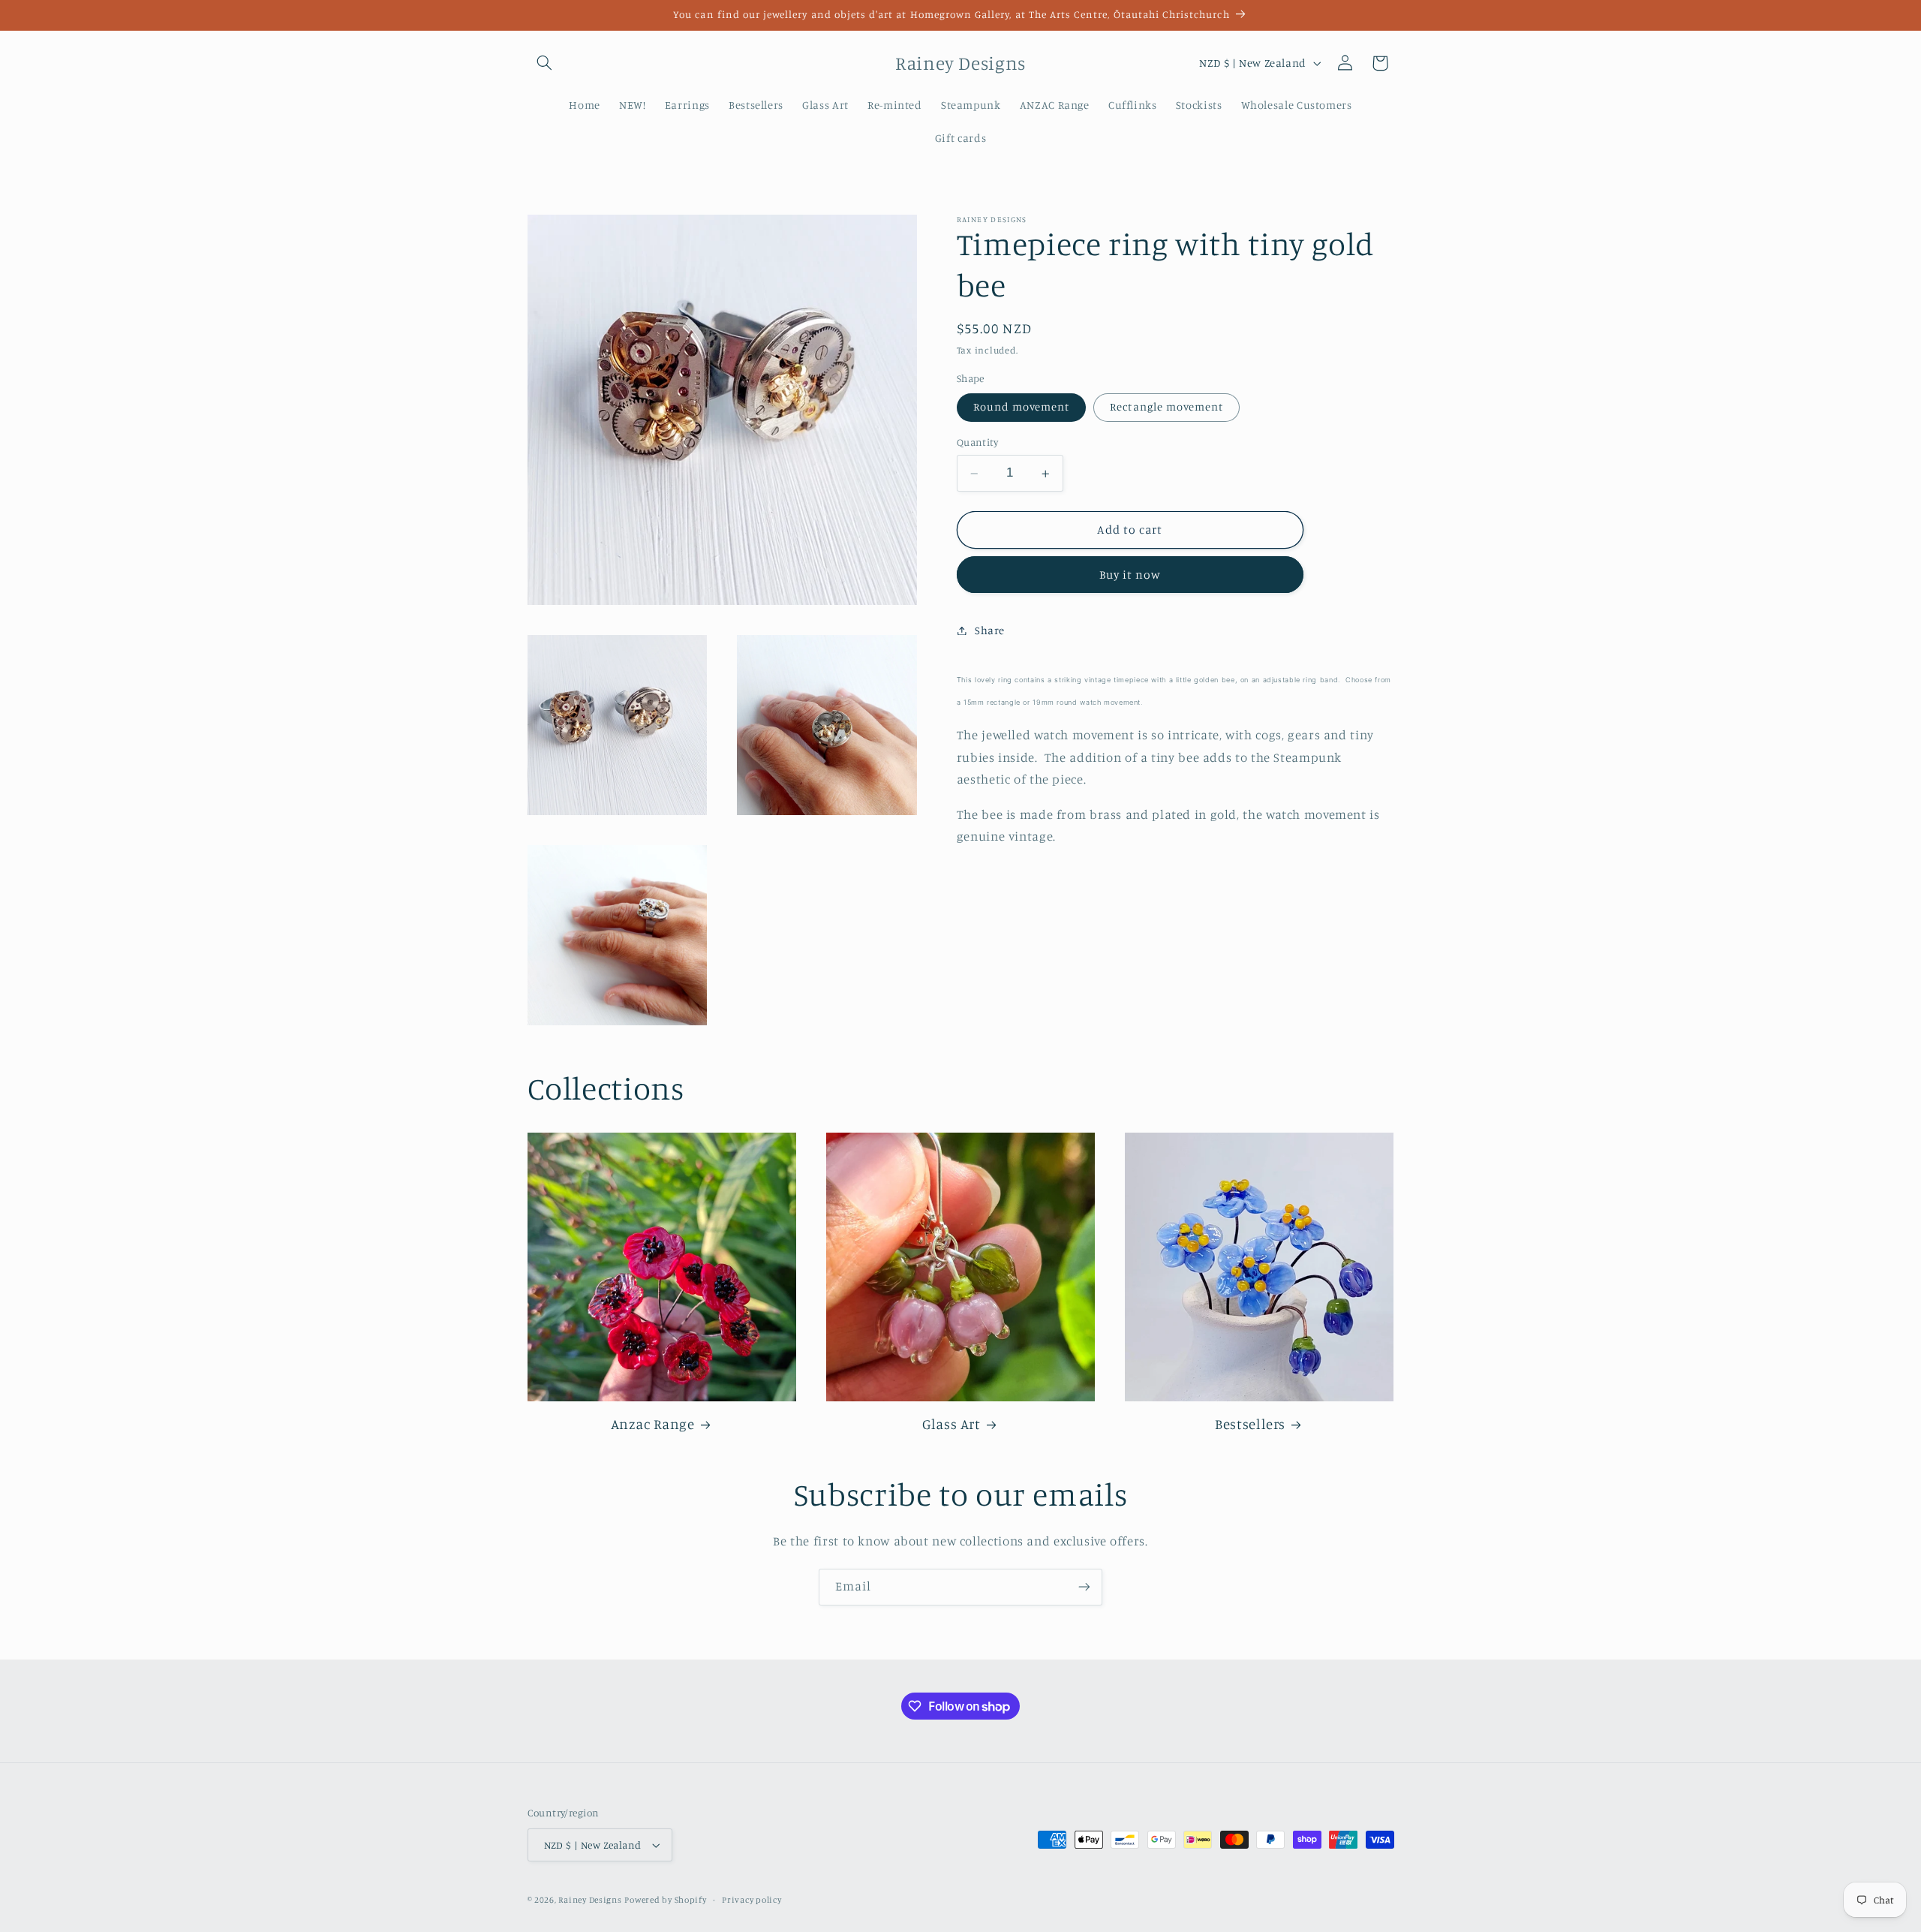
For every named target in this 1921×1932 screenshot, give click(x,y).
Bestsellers (1250, 1423)
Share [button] (990, 630)
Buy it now (1130, 575)
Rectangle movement (1166, 407)
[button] (545, 63)
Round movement (1022, 407)
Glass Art (951, 1423)
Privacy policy (752, 1900)
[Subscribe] (1084, 1587)
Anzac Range (653, 1423)
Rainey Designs (590, 1900)
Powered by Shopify (665, 1900)
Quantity (977, 443)
